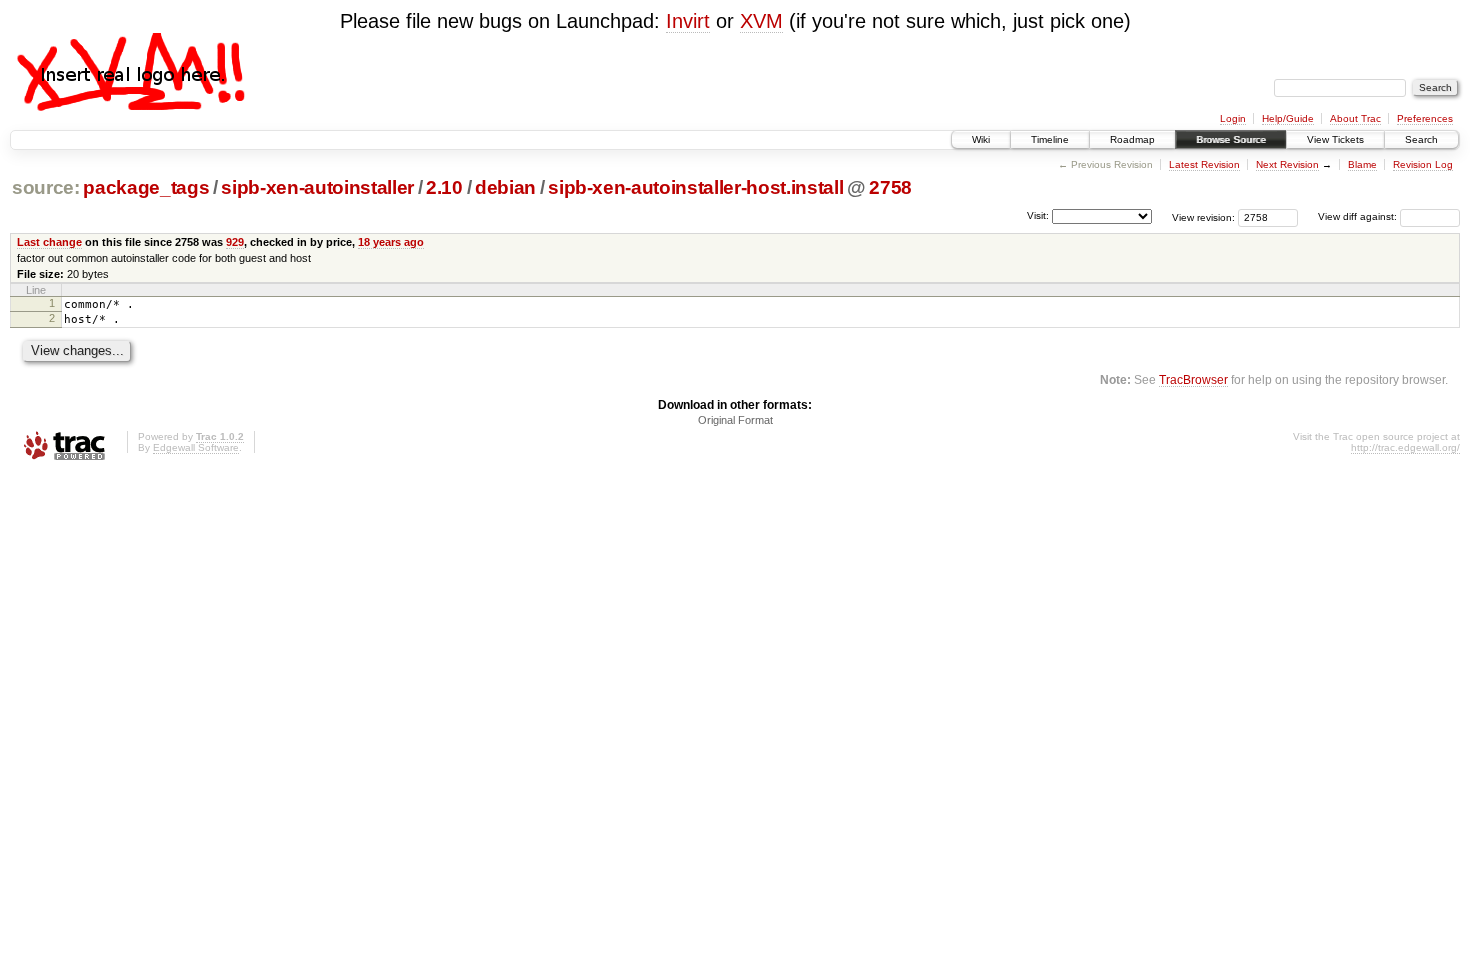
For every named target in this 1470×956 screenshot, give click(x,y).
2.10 (444, 187)
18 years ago (391, 242)
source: (46, 187)
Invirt (688, 21)
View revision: (1203, 216)
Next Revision (1287, 164)
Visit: (1038, 215)
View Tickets (1335, 139)
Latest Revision (1204, 164)
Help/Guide (1288, 118)
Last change (49, 242)
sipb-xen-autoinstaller (317, 187)
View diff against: (1359, 216)
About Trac (1355, 118)
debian (505, 187)
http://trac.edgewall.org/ (1405, 447)
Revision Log (1423, 164)
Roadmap (1132, 139)
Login (1233, 118)
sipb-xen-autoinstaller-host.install (695, 187)
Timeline (1050, 139)
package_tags (146, 187)
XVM (761, 21)
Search (1421, 139)
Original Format (735, 420)
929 (235, 242)
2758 (890, 187)
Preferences (1425, 118)
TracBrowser (1193, 379)
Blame (1362, 164)
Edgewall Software (196, 447)
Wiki (981, 139)
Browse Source (1231, 139)
